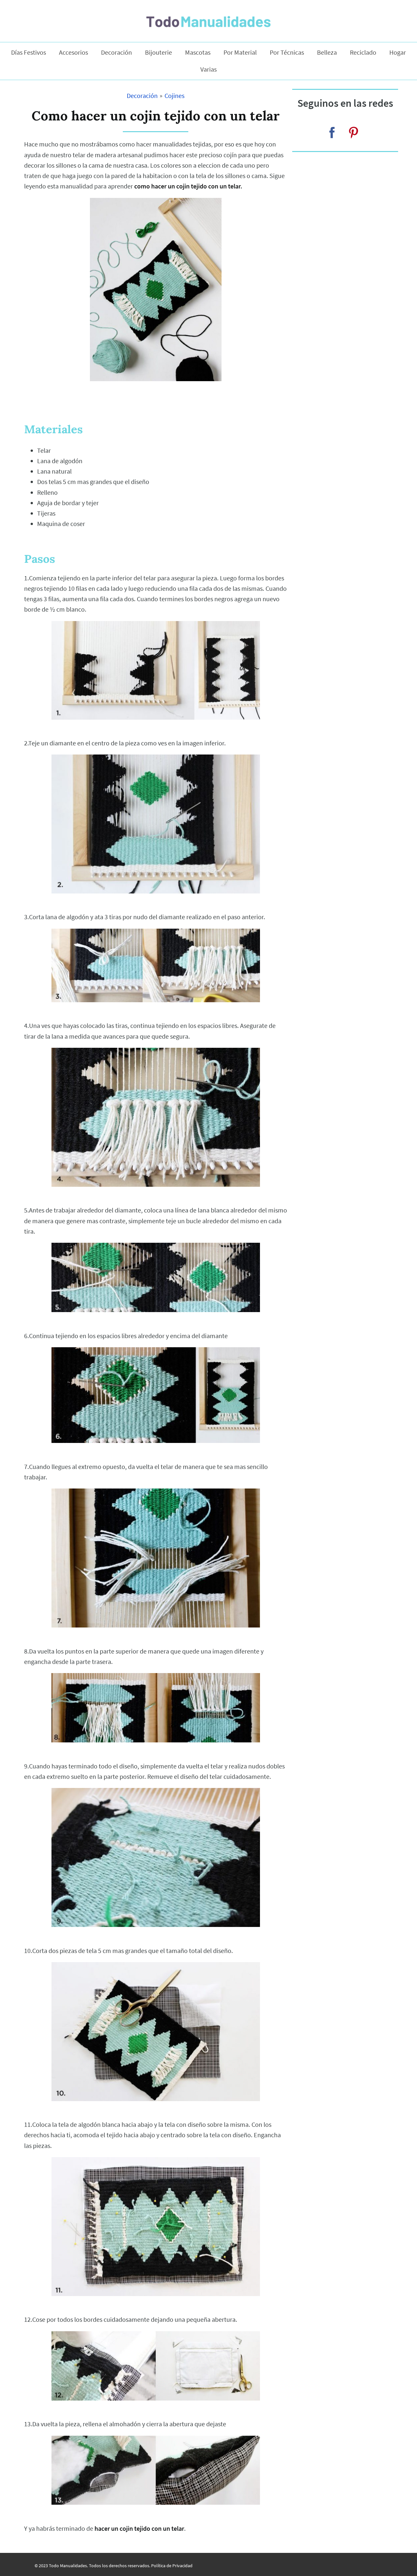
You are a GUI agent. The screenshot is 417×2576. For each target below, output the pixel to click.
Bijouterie (158, 52)
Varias (208, 69)
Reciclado (363, 52)
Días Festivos (29, 52)
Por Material (240, 52)
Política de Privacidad (172, 2566)
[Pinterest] (353, 132)
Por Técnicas (287, 52)
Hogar (398, 52)
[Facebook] (332, 132)
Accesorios (73, 52)
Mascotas (198, 52)
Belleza (327, 52)
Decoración (116, 52)
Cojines (174, 96)
